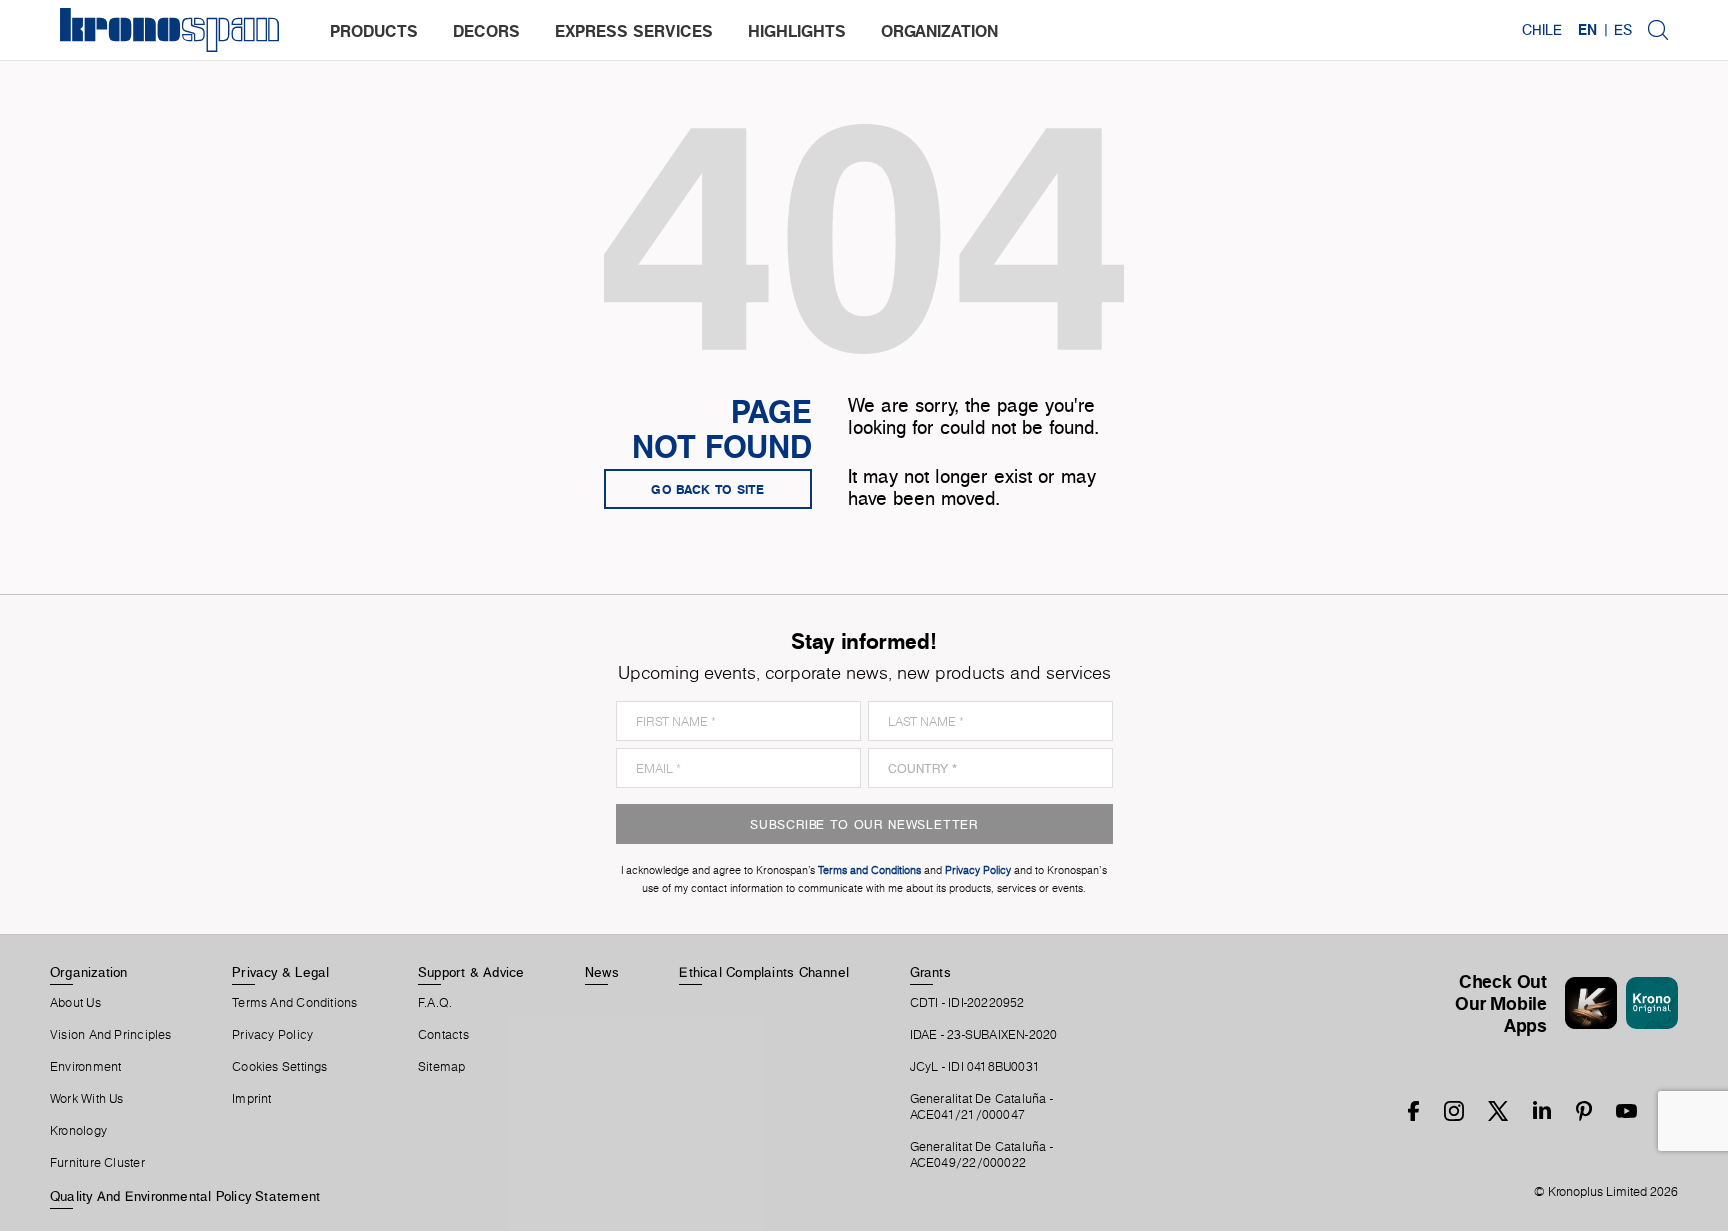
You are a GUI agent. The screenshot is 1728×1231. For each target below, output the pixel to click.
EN (1587, 30)
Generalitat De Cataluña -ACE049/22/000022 (982, 1155)
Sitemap (442, 1067)
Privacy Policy (272, 1035)
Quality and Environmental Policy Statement (185, 1196)
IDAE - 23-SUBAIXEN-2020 (984, 1035)
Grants (930, 972)
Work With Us (87, 1099)
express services (634, 31)
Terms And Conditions (294, 1003)
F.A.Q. (435, 1003)
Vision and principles (111, 1035)
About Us (75, 1003)
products (374, 31)
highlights (797, 31)
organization (939, 31)
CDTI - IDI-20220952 (967, 1003)
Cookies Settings (280, 1067)
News (602, 972)
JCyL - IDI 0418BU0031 (975, 1067)
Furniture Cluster (97, 1163)
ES (1623, 30)
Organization (89, 972)
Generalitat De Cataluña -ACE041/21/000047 (982, 1107)
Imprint (252, 1099)
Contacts (443, 1035)
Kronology (78, 1131)
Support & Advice (471, 972)
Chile (1542, 30)
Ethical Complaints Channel (764, 972)
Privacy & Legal (280, 972)
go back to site (708, 489)
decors (486, 31)
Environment (85, 1067)
